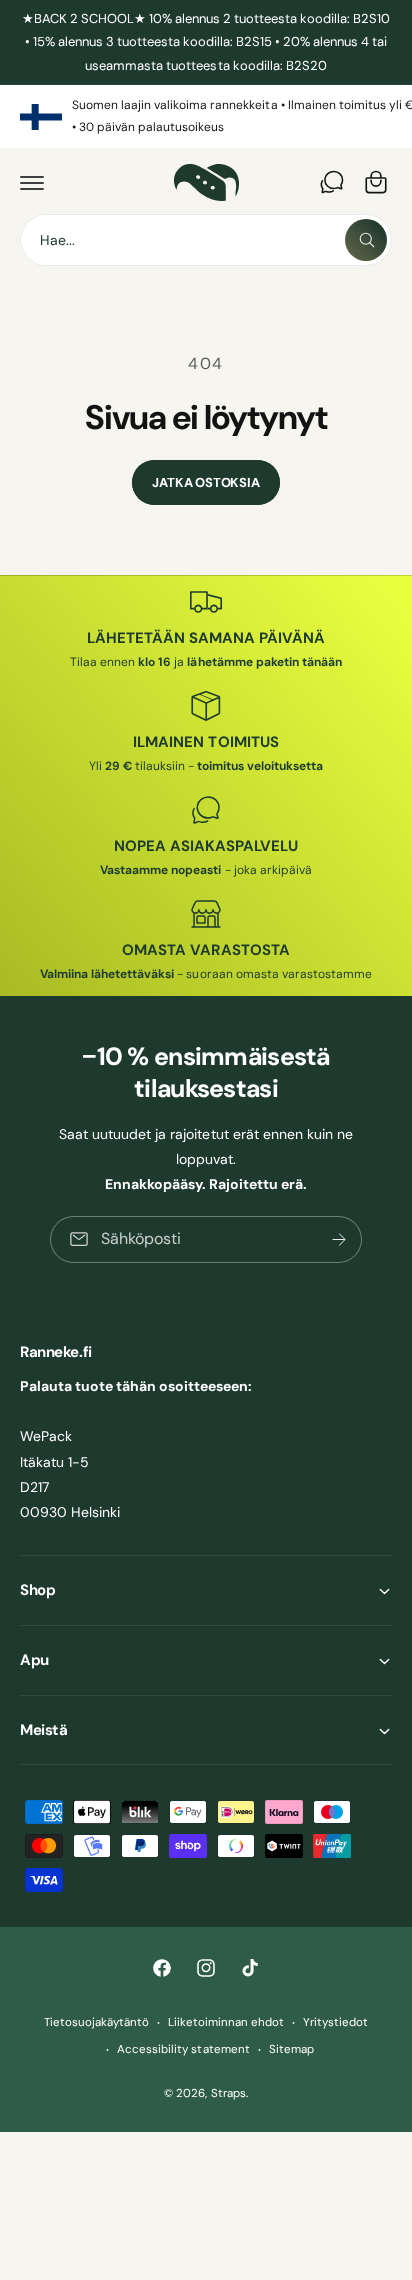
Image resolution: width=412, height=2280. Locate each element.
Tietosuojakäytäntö (96, 2022)
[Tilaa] (339, 1239)
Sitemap (291, 2049)
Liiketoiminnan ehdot (226, 2022)
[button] (32, 182)
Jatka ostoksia (205, 482)
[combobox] (206, 240)
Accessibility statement (183, 2049)
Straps (228, 2093)
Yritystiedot (335, 2022)
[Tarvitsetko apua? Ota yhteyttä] (332, 182)
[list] (206, 116)
